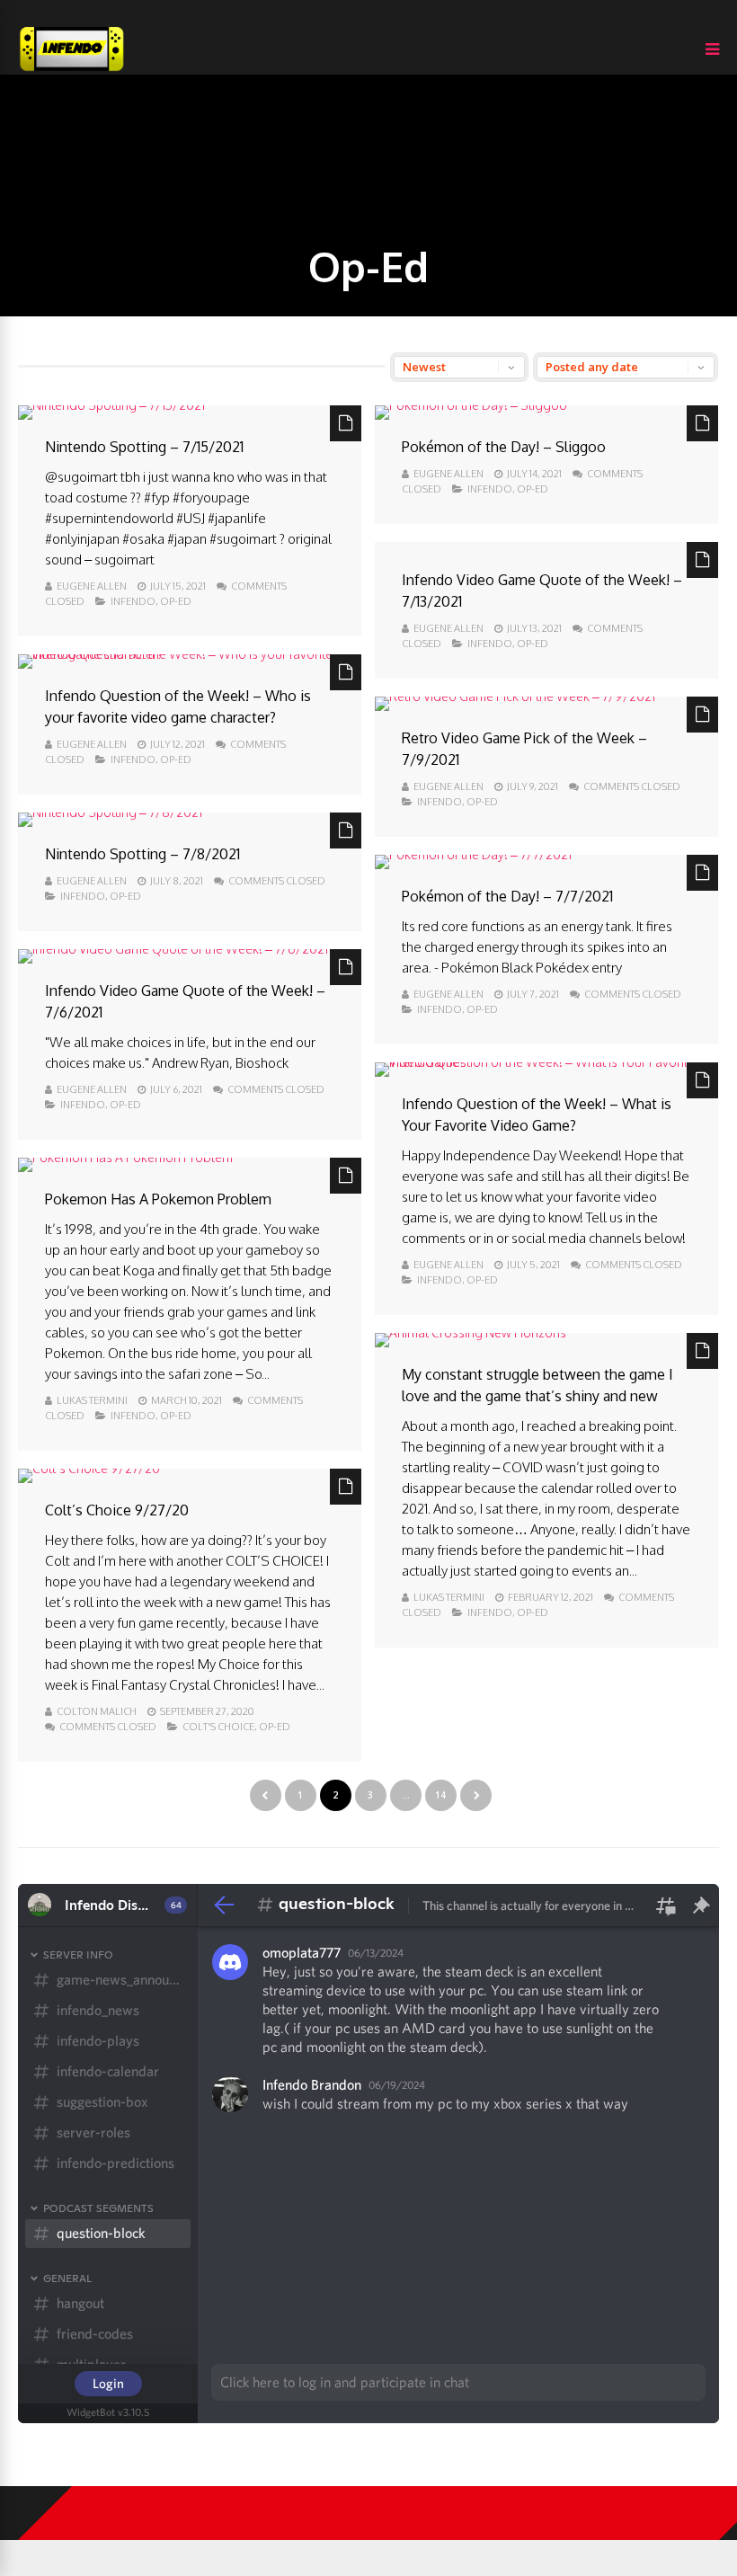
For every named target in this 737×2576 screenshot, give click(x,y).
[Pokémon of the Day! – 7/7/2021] (473, 854)
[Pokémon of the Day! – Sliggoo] (471, 405)
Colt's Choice (218, 1727)
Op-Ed (176, 601)
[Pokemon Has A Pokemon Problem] (125, 1157)
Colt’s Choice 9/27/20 (117, 1510)
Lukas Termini (92, 1400)
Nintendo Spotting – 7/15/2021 (144, 447)
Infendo (133, 601)
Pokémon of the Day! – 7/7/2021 (507, 896)
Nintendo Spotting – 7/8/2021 (142, 854)
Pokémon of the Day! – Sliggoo (504, 447)
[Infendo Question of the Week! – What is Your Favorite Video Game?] (546, 1062)
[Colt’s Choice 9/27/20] (89, 1468)
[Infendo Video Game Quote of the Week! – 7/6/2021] (173, 949)
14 (440, 1795)
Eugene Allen (92, 586)
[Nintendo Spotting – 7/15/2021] (111, 405)
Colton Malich (97, 1711)
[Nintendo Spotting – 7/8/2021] (110, 812)
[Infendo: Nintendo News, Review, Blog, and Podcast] (72, 71)
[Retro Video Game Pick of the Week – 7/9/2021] (515, 696)
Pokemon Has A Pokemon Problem (158, 1199)
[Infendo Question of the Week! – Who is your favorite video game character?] (190, 654)
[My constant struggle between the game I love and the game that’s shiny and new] (471, 1332)
